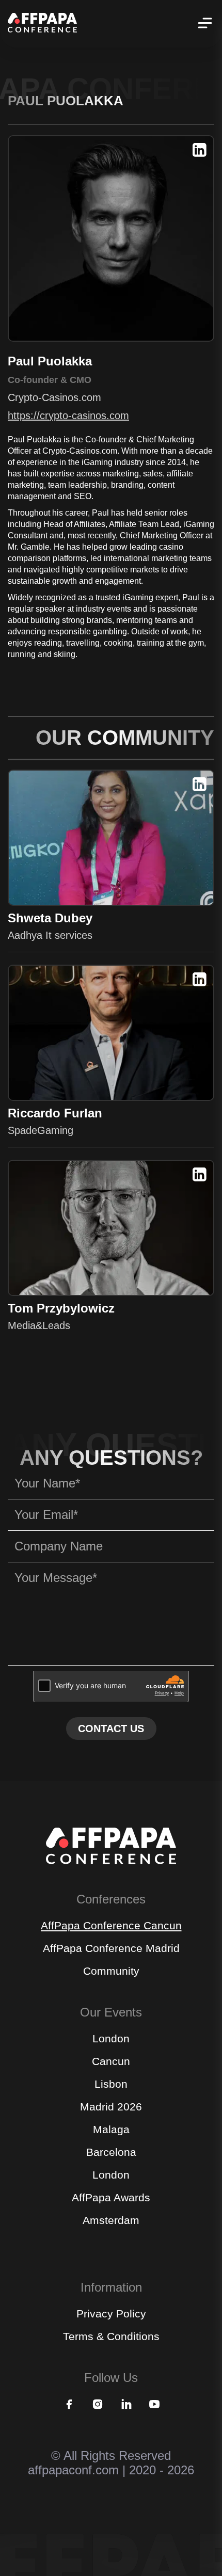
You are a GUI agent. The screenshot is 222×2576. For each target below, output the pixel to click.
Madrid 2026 (111, 2107)
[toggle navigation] (204, 24)
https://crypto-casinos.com (68, 415)
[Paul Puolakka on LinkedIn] (200, 151)
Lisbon (111, 2084)
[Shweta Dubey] (111, 838)
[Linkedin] (126, 2405)
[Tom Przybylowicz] (111, 1228)
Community (111, 1971)
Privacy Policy (111, 2314)
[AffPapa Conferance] (111, 1861)
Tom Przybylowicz (61, 1308)
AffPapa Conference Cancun (111, 1925)
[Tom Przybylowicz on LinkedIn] (200, 1175)
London (111, 2038)
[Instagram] (98, 2405)
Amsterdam (111, 2220)
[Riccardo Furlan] (111, 1033)
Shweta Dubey (50, 918)
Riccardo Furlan (55, 1113)
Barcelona (111, 2152)
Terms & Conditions (111, 2336)
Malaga (111, 2129)
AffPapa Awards (111, 2197)
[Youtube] (154, 2405)
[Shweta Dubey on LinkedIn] (200, 785)
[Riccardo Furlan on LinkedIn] (200, 980)
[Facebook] (69, 2405)
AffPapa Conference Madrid (111, 1948)
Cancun (111, 2061)
